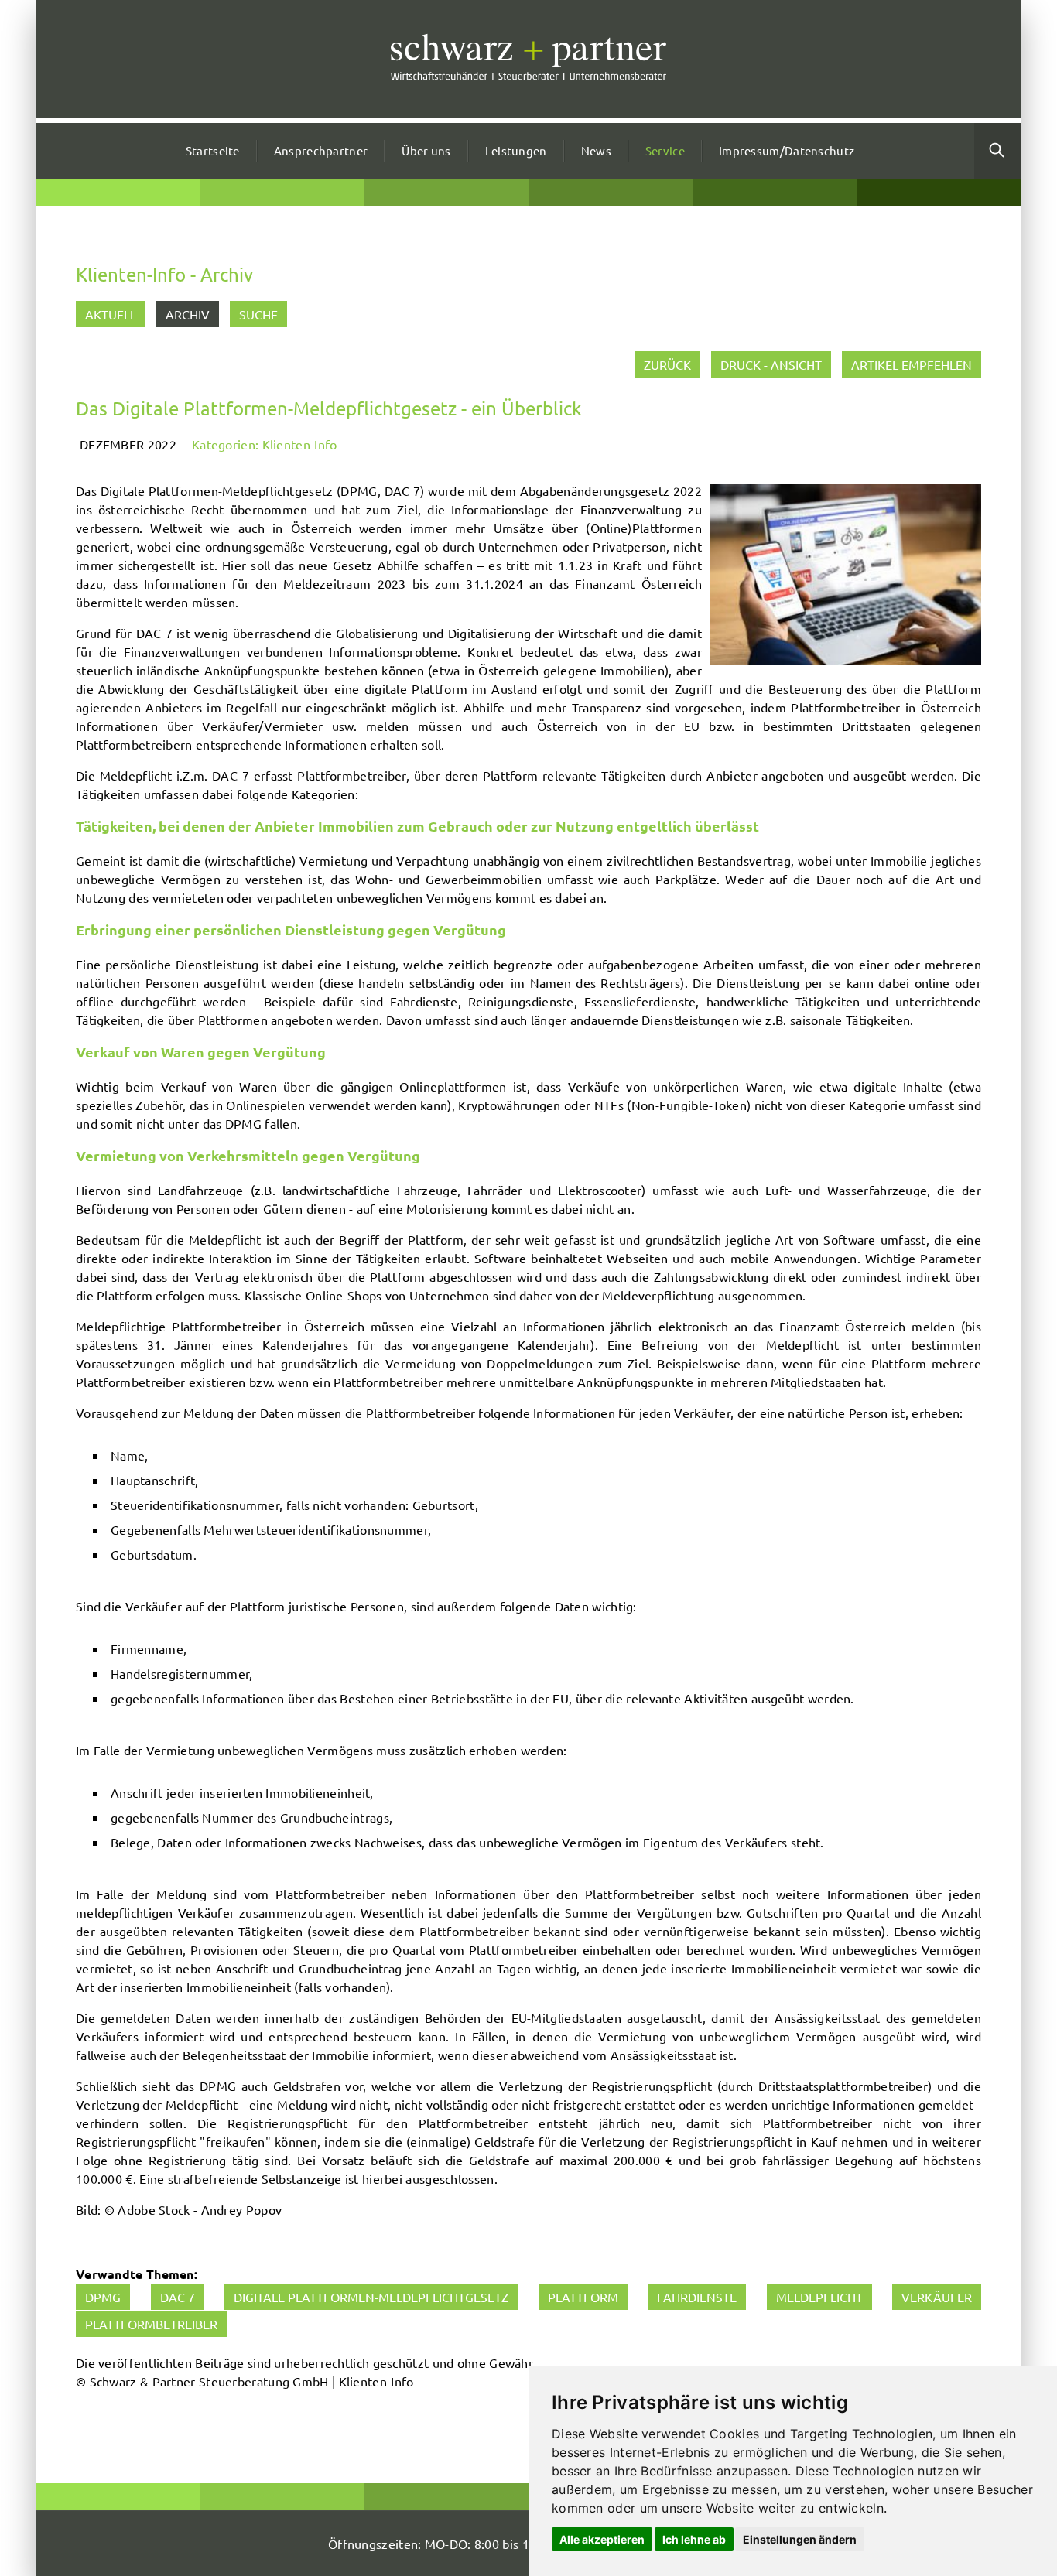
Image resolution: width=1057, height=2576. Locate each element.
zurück (667, 364)
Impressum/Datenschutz (787, 150)
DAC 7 (178, 2297)
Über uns (426, 150)
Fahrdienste (697, 2297)
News (596, 150)
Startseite (213, 150)
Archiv (188, 314)
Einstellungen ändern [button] (800, 2539)
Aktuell (111, 314)
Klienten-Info (300, 444)
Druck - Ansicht (771, 364)
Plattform (583, 2297)
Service (665, 150)
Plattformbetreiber (151, 2324)
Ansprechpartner (321, 150)
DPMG (103, 2297)
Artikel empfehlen (912, 364)
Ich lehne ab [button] (694, 2539)
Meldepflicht (819, 2297)
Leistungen (516, 150)
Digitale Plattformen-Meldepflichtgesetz (371, 2297)
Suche (258, 314)
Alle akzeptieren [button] (602, 2539)
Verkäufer (937, 2297)
